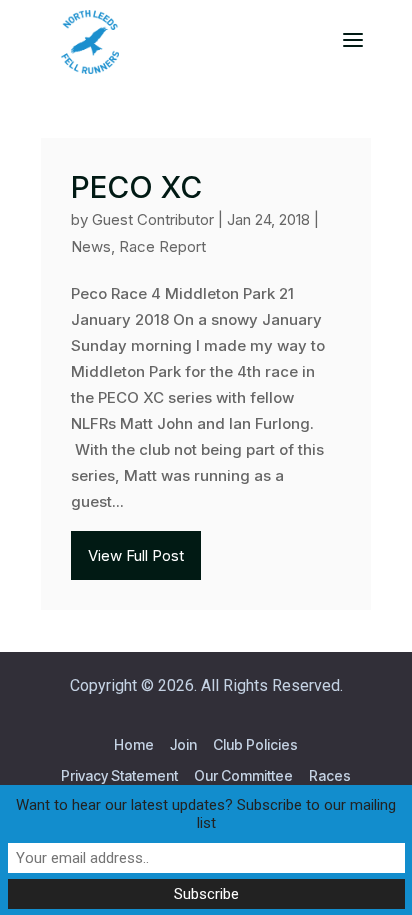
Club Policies (255, 744)
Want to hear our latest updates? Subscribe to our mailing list (206, 814)
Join (183, 744)
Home (134, 744)
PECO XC (136, 187)
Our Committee (243, 775)
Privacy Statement (119, 775)
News (91, 246)
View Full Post (136, 555)
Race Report (162, 246)
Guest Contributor (153, 219)
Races (330, 775)
